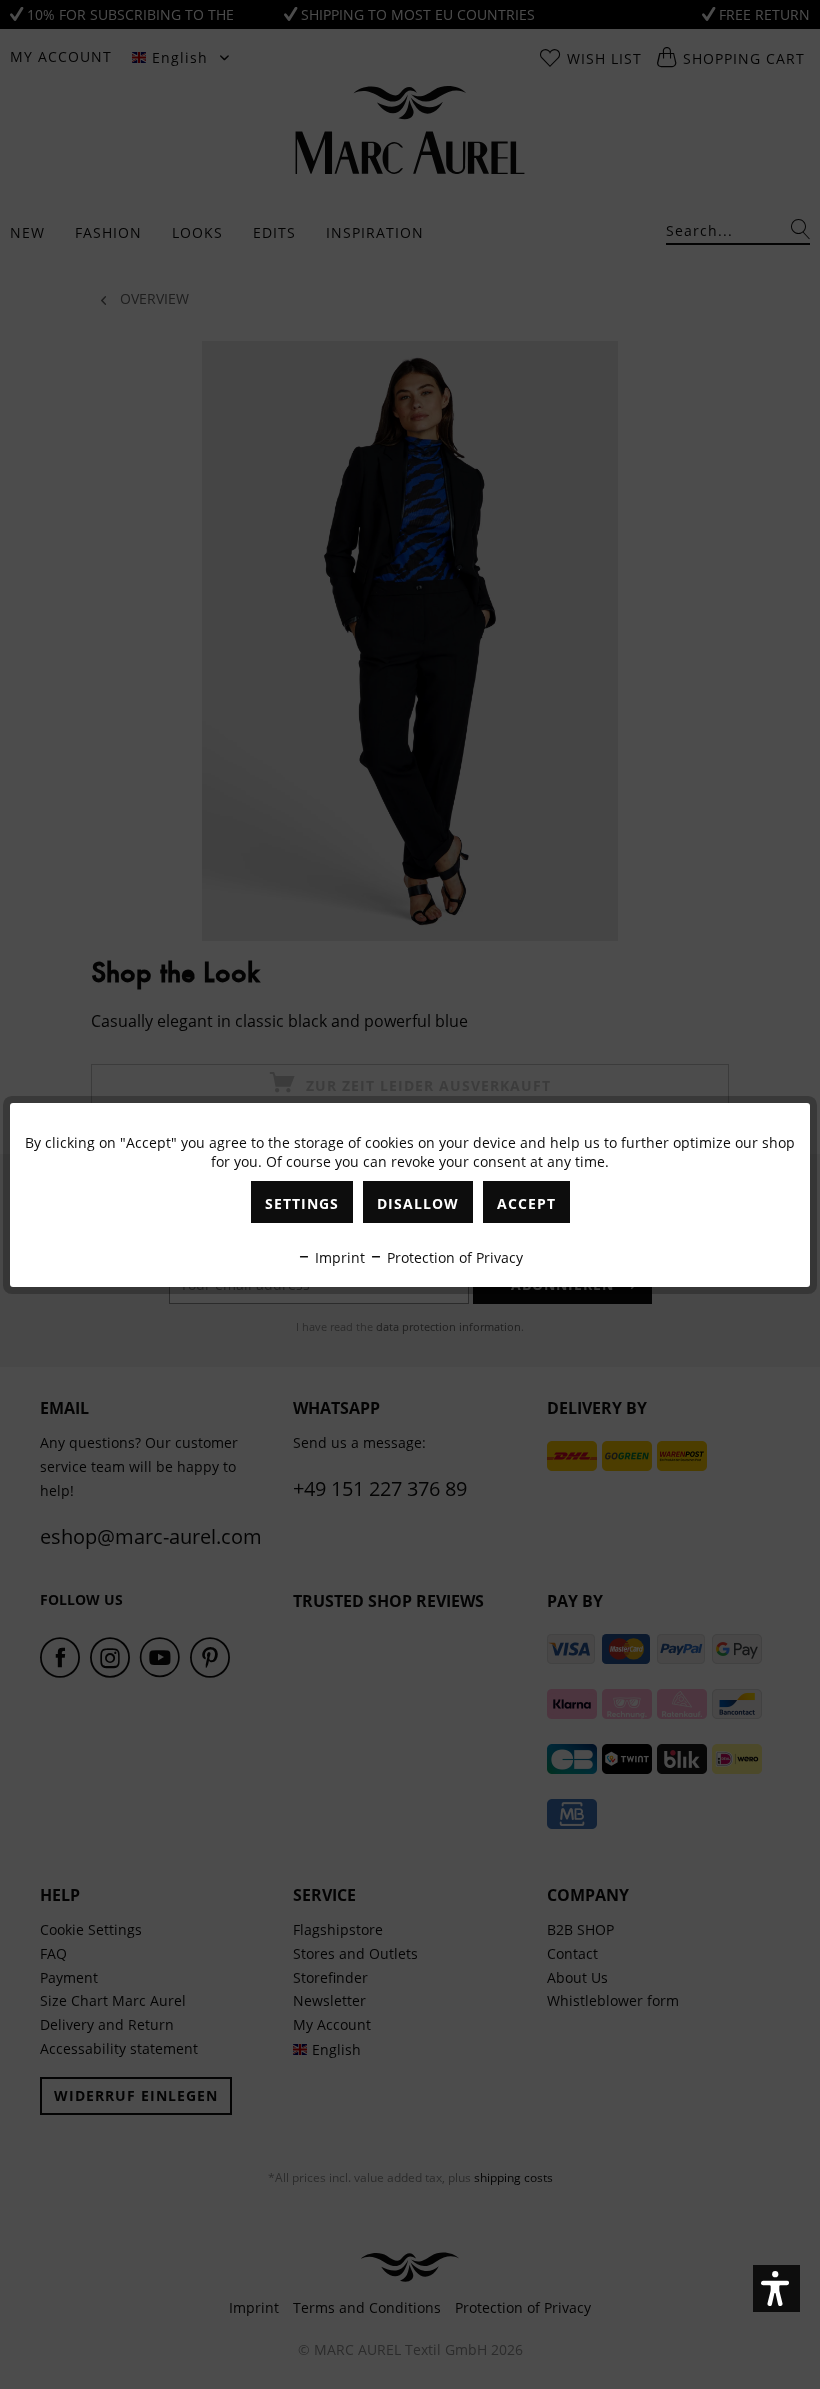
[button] (776, 2288)
